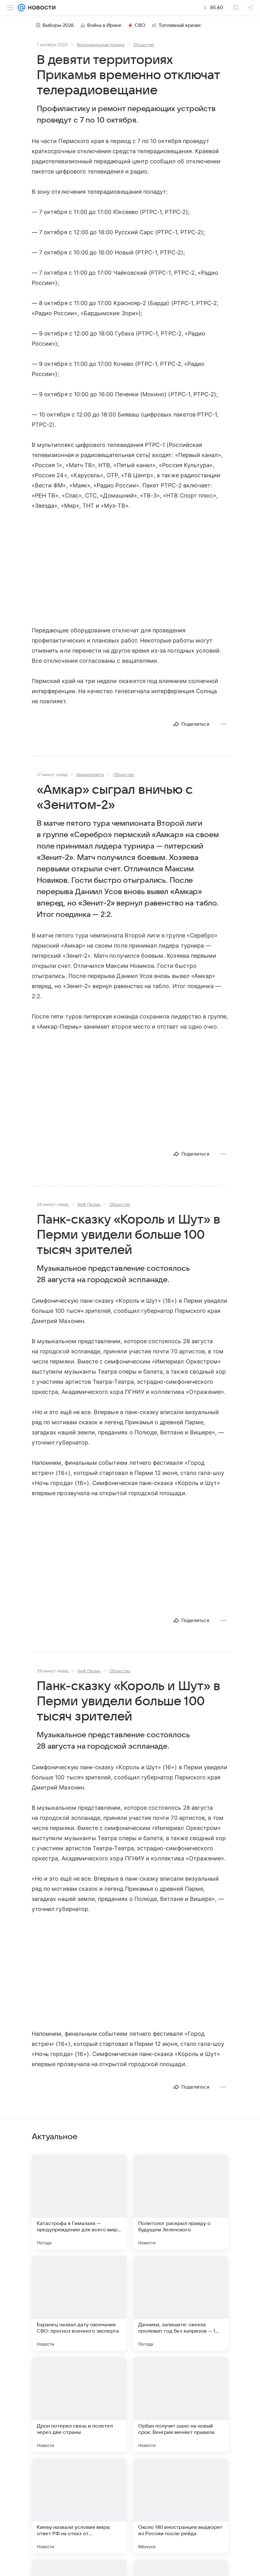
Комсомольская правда (101, 45)
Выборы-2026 (58, 25)
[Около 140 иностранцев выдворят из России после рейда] (181, 2506)
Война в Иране (104, 25)
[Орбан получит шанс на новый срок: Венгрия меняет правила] (181, 2404)
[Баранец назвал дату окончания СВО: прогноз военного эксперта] (79, 2303)
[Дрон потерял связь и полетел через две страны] (79, 2404)
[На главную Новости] (40, 8)
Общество (144, 45)
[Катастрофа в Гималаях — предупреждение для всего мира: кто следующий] (79, 2202)
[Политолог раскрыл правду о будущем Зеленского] (181, 2202)
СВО (140, 25)
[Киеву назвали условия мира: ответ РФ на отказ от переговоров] (79, 2506)
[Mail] (22, 8)
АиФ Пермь (89, 1204)
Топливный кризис (180, 25)
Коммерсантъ (90, 774)
